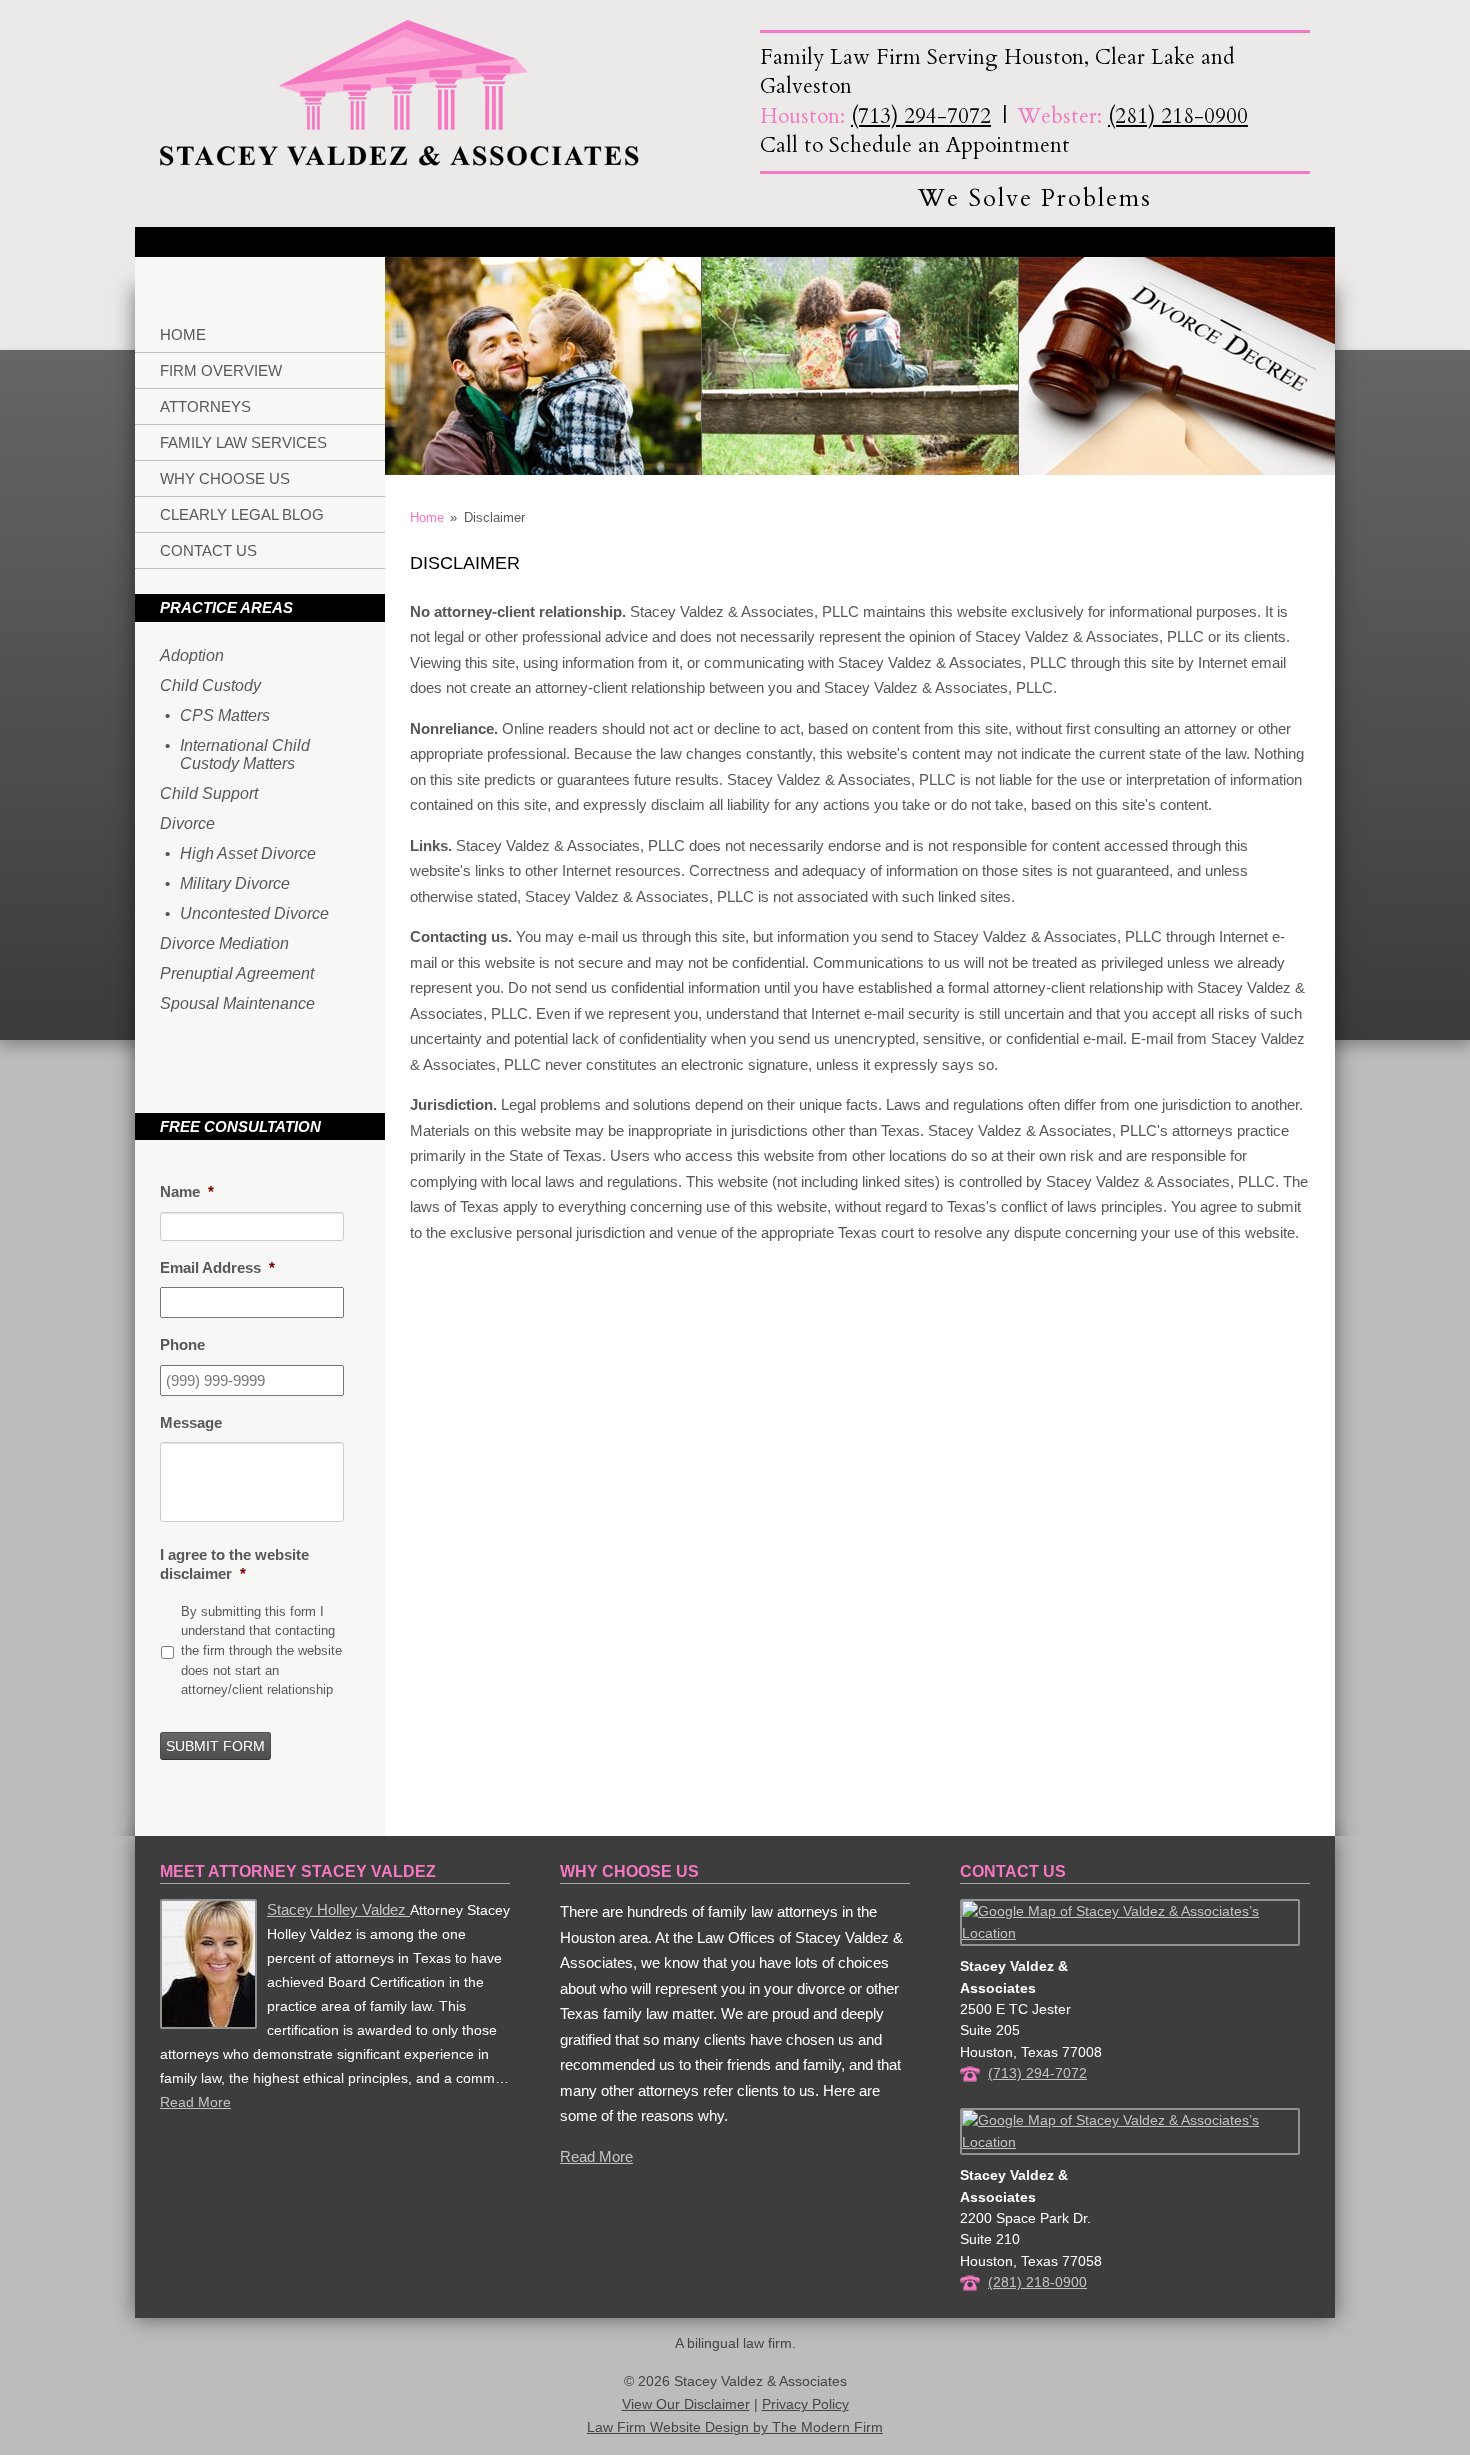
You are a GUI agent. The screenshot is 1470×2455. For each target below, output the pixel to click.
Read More (195, 2102)
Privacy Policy (805, 2404)
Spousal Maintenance (237, 1003)
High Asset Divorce (248, 853)
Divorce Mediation (224, 943)
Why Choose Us (225, 478)
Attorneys (205, 406)
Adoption (192, 655)
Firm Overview (221, 370)
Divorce (187, 823)
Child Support (209, 793)
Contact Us (208, 550)
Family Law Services (243, 442)
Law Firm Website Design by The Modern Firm (735, 2427)
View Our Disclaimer (686, 2404)
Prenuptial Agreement (237, 973)
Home (183, 334)
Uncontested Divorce (254, 913)
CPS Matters (225, 715)
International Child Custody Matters (245, 754)
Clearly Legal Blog (242, 514)
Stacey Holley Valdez (338, 1909)
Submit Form (215, 1746)
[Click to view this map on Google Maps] (1130, 1933)
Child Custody (210, 685)
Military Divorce (235, 883)
